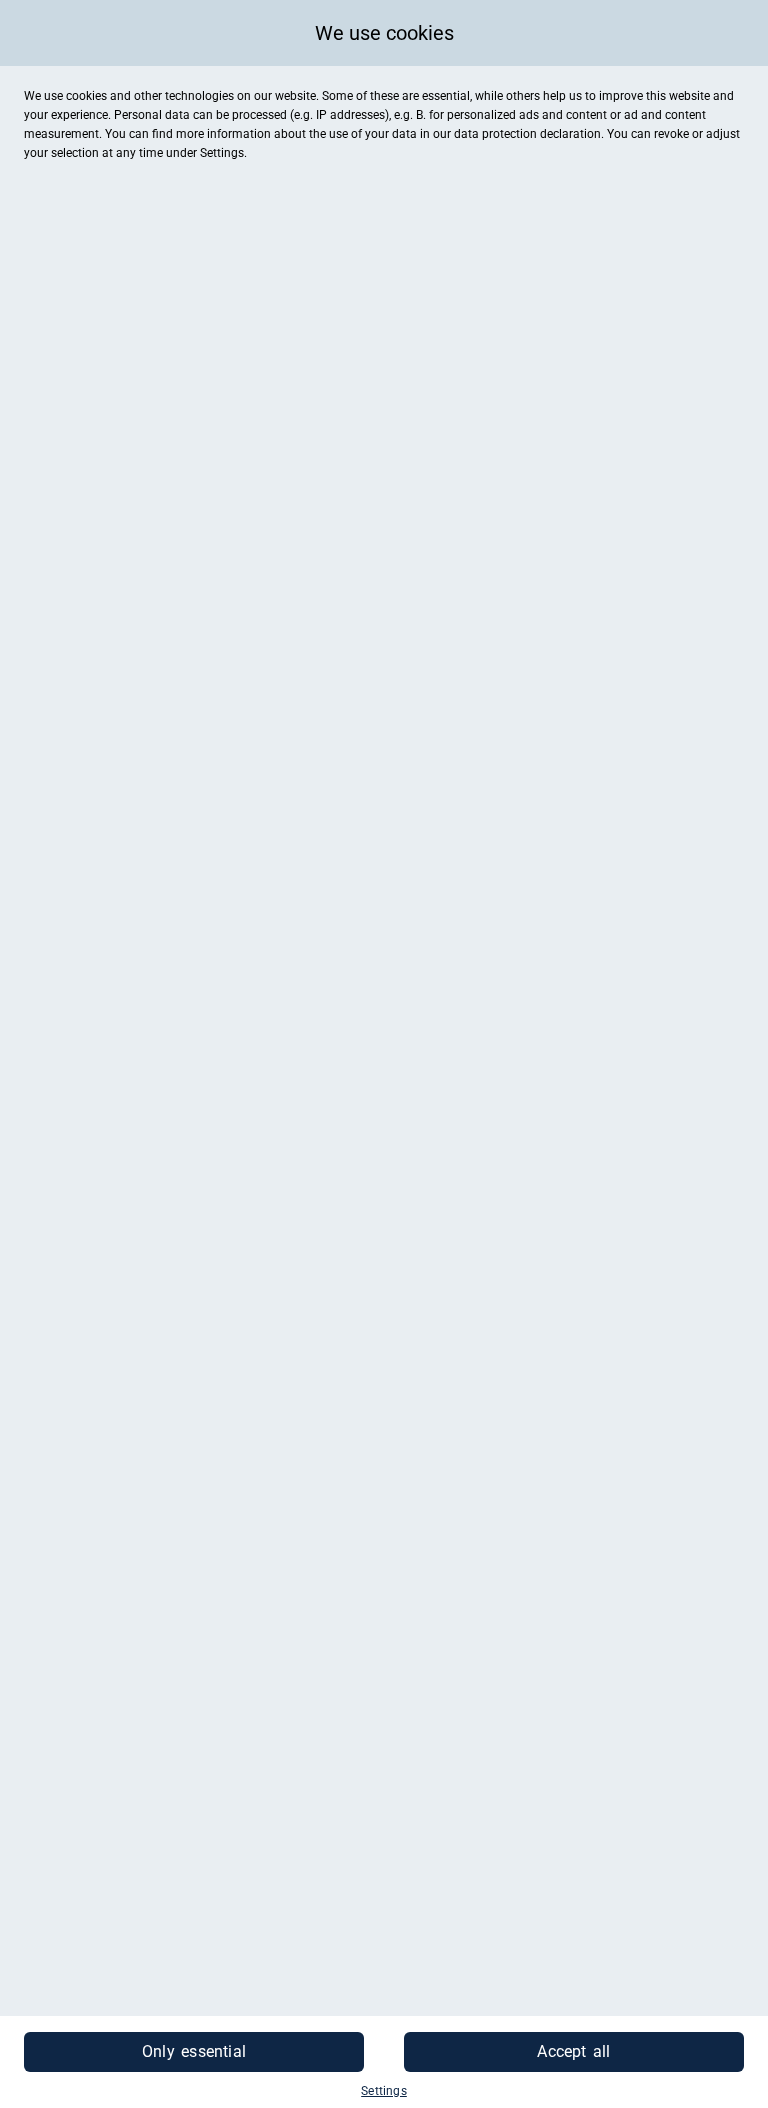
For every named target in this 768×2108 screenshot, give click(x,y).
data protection (495, 134)
